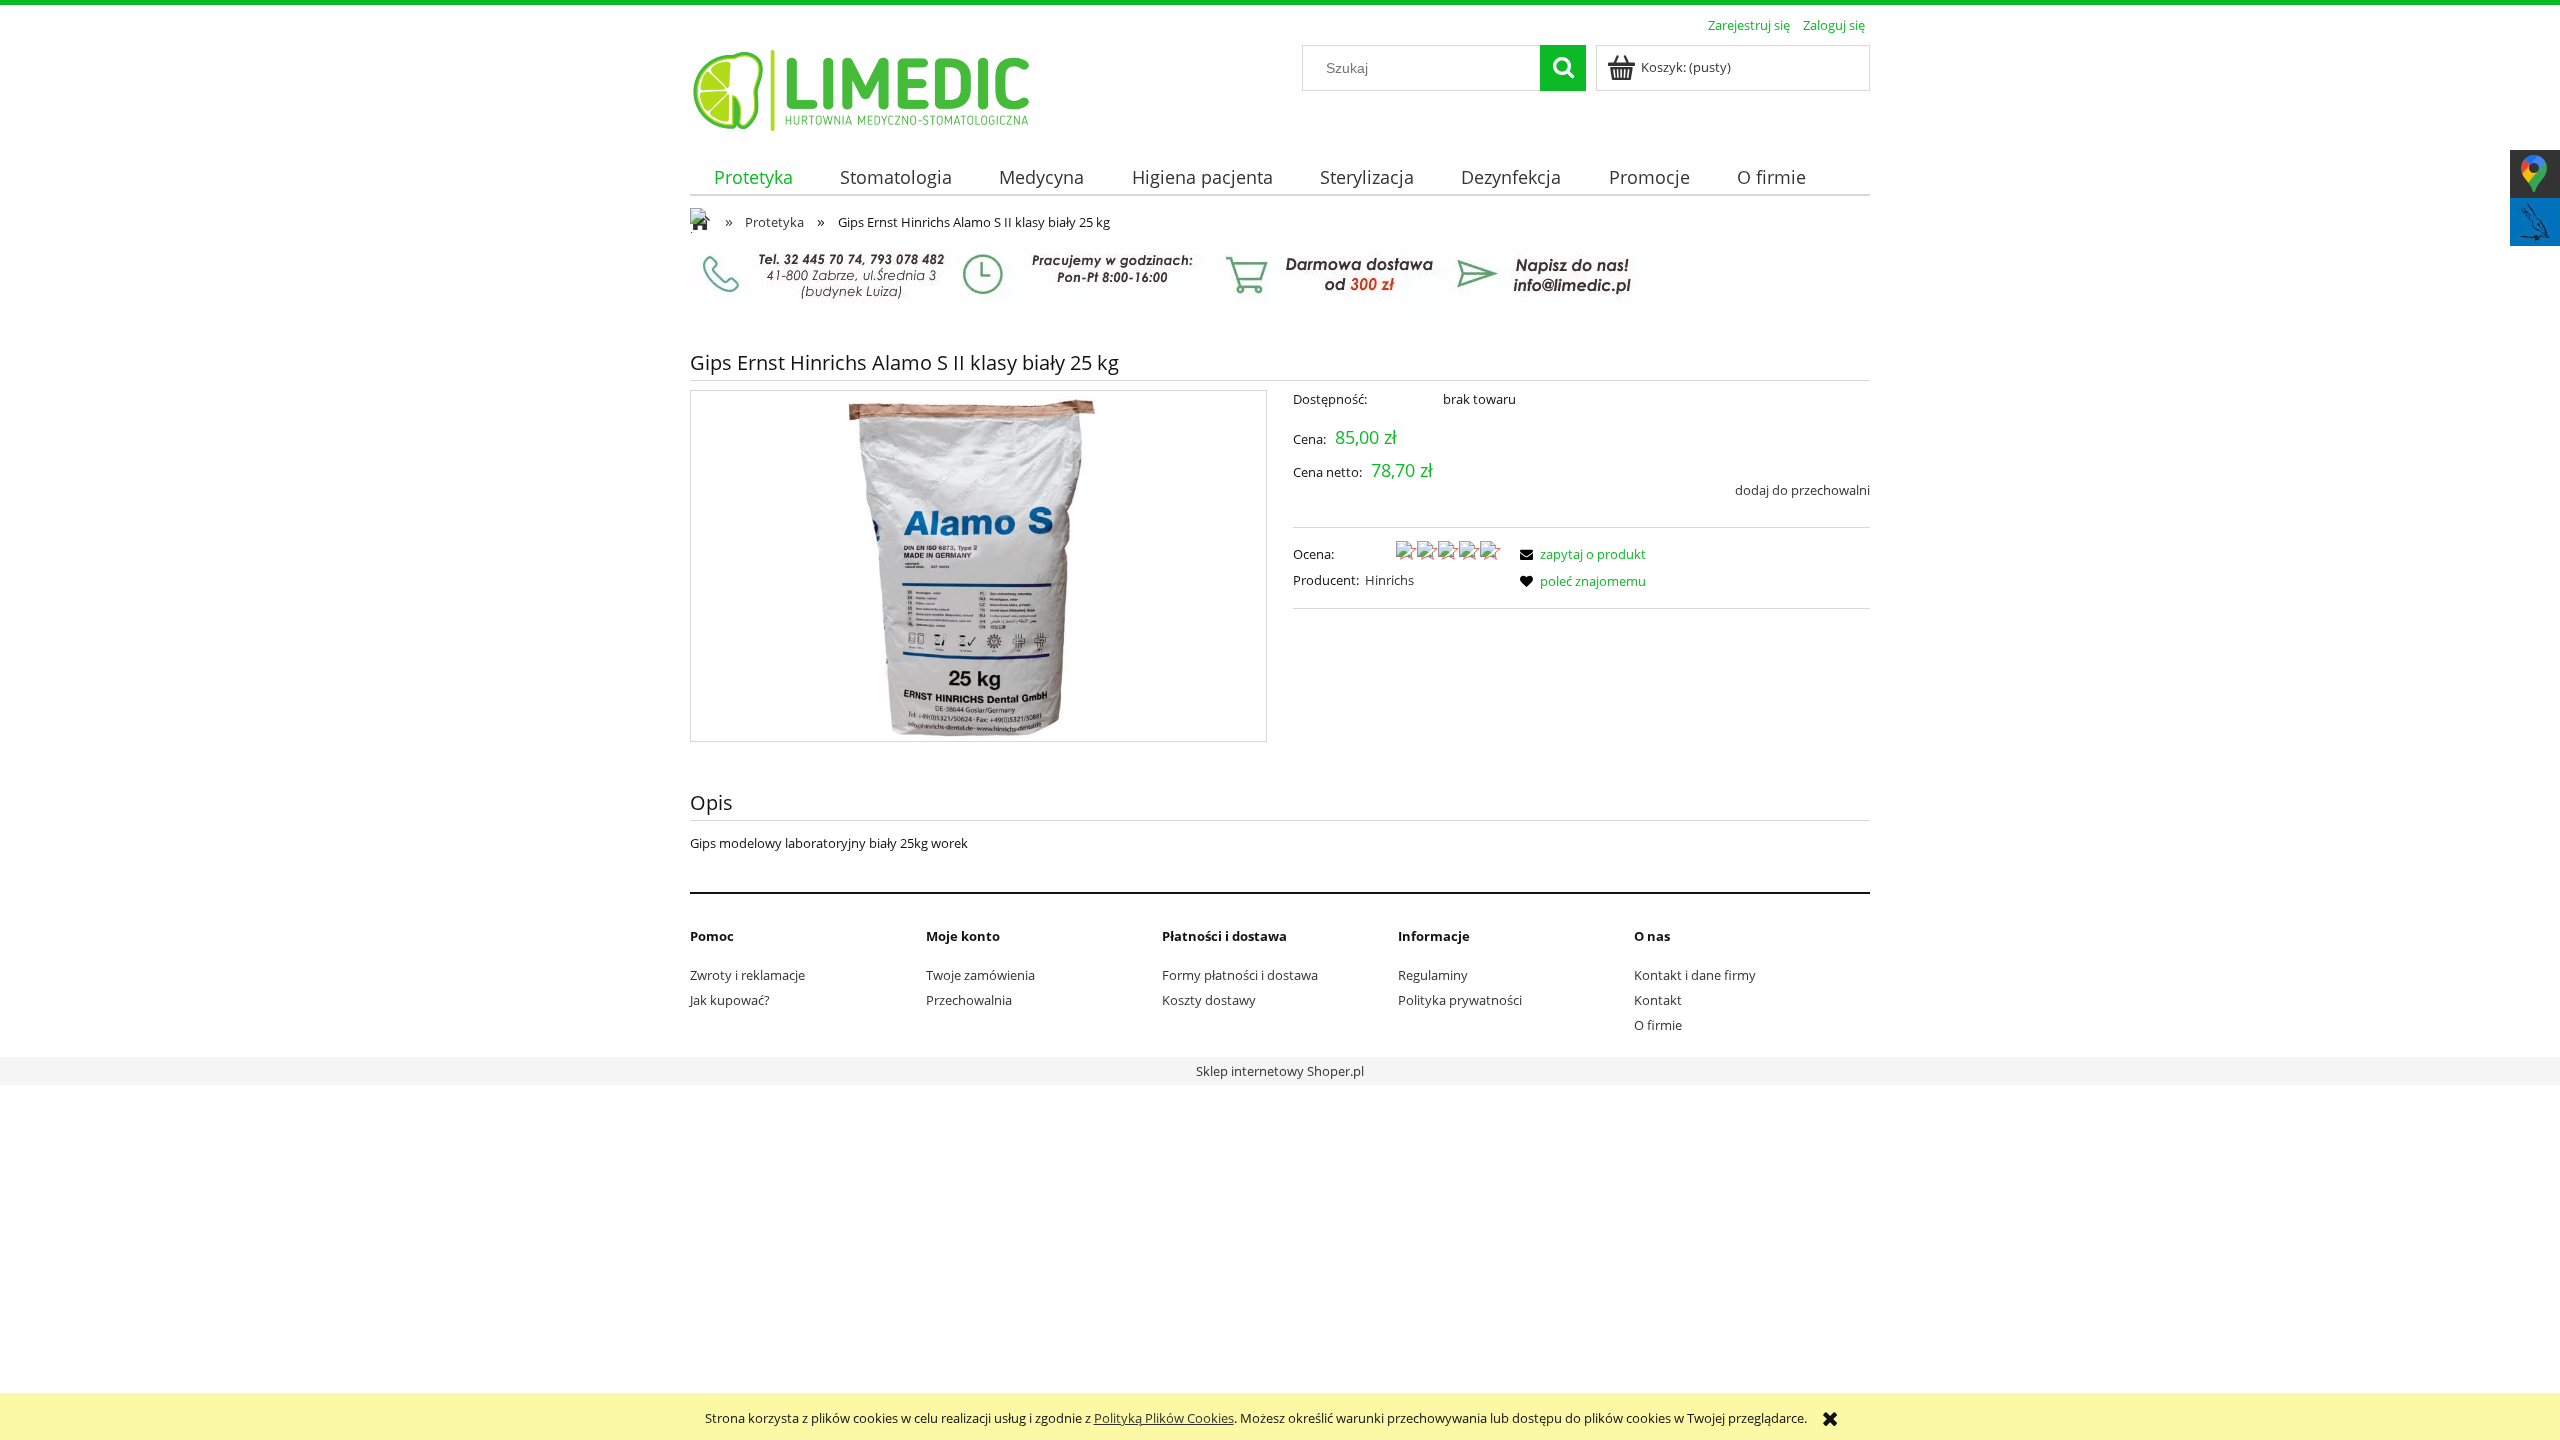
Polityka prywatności (1460, 1000)
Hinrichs (1389, 580)
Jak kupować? (730, 1000)
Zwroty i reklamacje (747, 975)
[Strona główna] (862, 87)
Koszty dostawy (1209, 1000)
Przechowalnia (969, 1000)
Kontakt (1658, 1000)
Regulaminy (1433, 975)
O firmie (1658, 1025)
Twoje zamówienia (980, 975)
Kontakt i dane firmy (1695, 975)
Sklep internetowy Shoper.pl (1280, 1071)
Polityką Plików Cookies (1164, 1418)
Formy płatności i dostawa (1240, 975)
